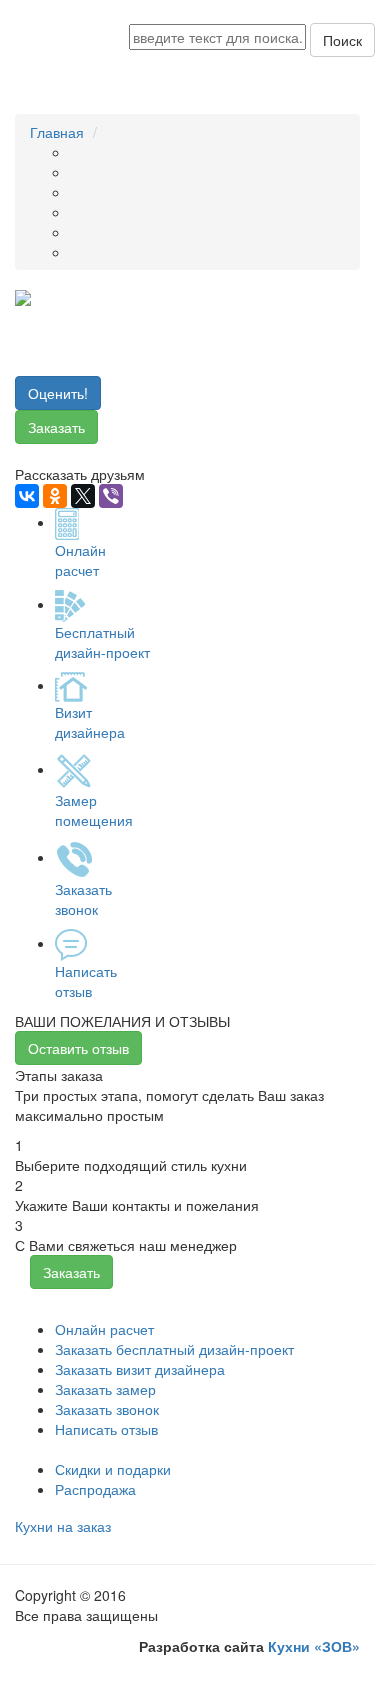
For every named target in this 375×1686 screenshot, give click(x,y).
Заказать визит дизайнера (140, 1369)
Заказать (56, 427)
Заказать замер (105, 1389)
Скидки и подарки (113, 1469)
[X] (83, 496)
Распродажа (95, 1489)
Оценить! (58, 393)
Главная (57, 132)
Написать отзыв (106, 1429)
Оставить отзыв (78, 1048)
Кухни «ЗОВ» (314, 1646)
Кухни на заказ (63, 1526)
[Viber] (111, 496)
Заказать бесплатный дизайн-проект (174, 1349)
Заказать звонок (107, 1409)
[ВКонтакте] (27, 496)
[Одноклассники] (55, 496)
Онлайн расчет (104, 1329)
